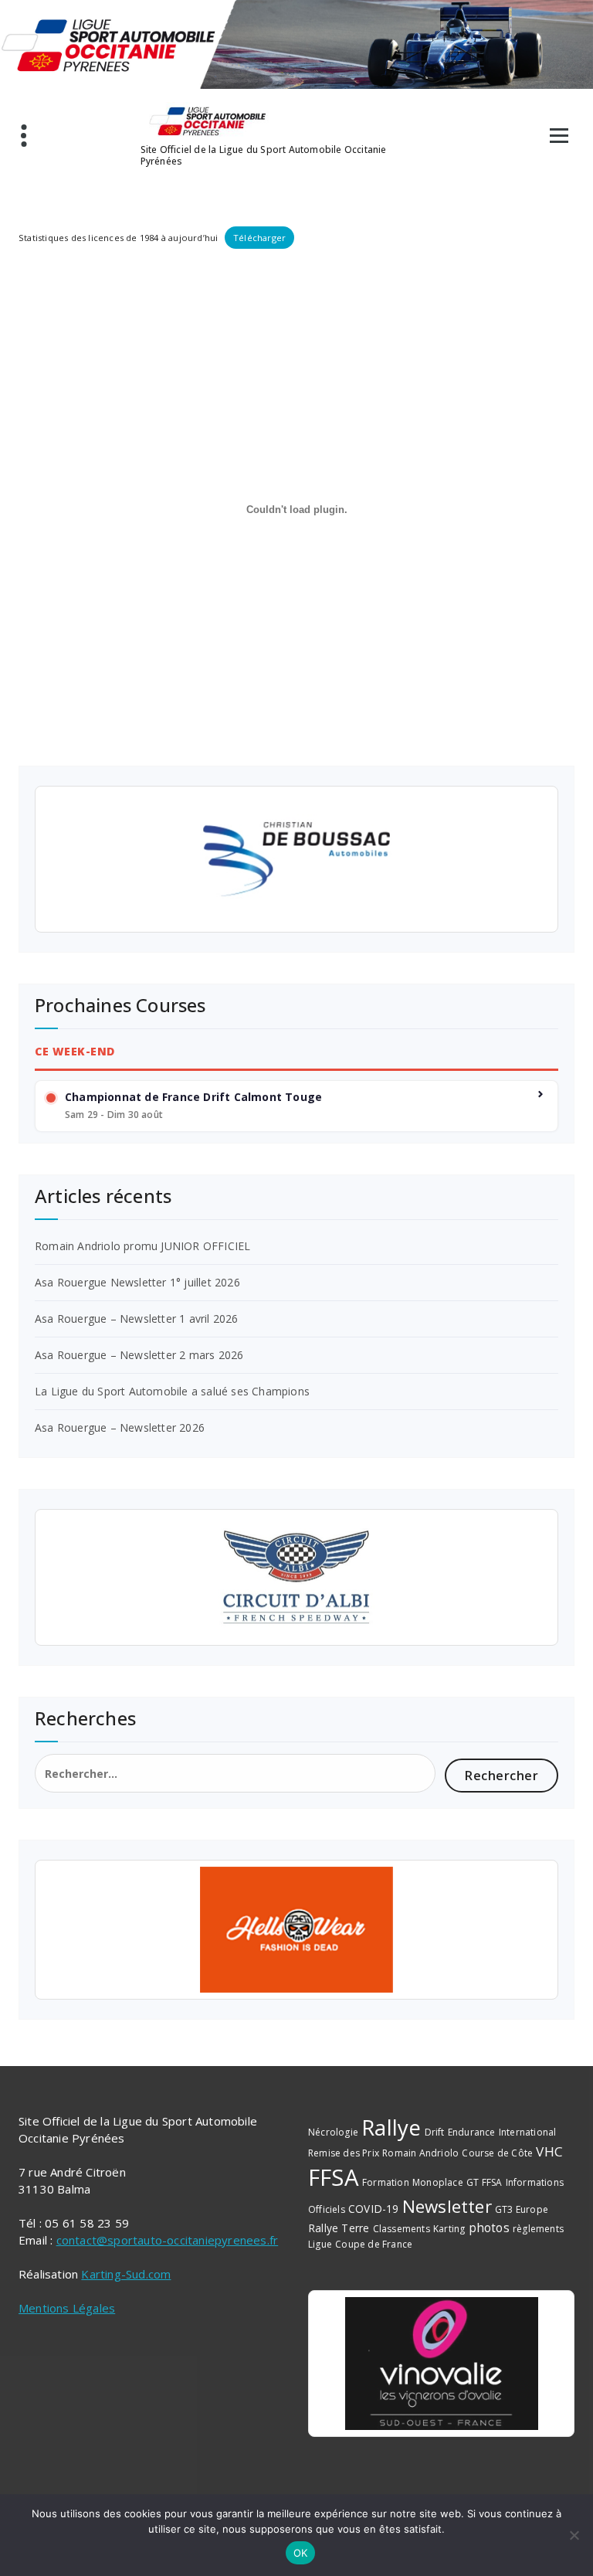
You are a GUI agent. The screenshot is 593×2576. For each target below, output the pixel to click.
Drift (435, 2132)
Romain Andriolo (420, 2153)
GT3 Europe (522, 2209)
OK (301, 2553)
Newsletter (447, 2206)
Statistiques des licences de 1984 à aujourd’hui (118, 238)
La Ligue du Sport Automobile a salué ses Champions (172, 1391)
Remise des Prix (344, 2153)
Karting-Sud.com (126, 2274)
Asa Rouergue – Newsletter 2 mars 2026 (139, 1355)
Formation (386, 2182)
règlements (538, 2229)
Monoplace (438, 2182)
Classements (402, 2229)
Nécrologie (333, 2132)
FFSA (334, 2177)
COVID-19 (374, 2209)
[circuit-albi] (296, 1578)
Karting (449, 2229)
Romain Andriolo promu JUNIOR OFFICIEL (142, 1246)
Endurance (472, 2132)
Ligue (320, 2244)
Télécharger (259, 238)
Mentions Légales (67, 2308)
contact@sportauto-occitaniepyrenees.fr (168, 2240)
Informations (535, 2182)
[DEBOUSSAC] (296, 859)
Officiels (327, 2209)
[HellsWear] (296, 1930)
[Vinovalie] (441, 2364)
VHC (549, 2151)
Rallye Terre (339, 2228)
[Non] (574, 2535)
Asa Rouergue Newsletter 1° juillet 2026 (137, 1282)
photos (489, 2228)
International (528, 2132)
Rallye (391, 2127)
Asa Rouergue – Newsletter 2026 (120, 1427)
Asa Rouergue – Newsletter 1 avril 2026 (137, 1319)
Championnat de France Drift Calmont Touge (193, 1097)
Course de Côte (497, 2153)
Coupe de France (374, 2244)
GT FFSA (484, 2182)
